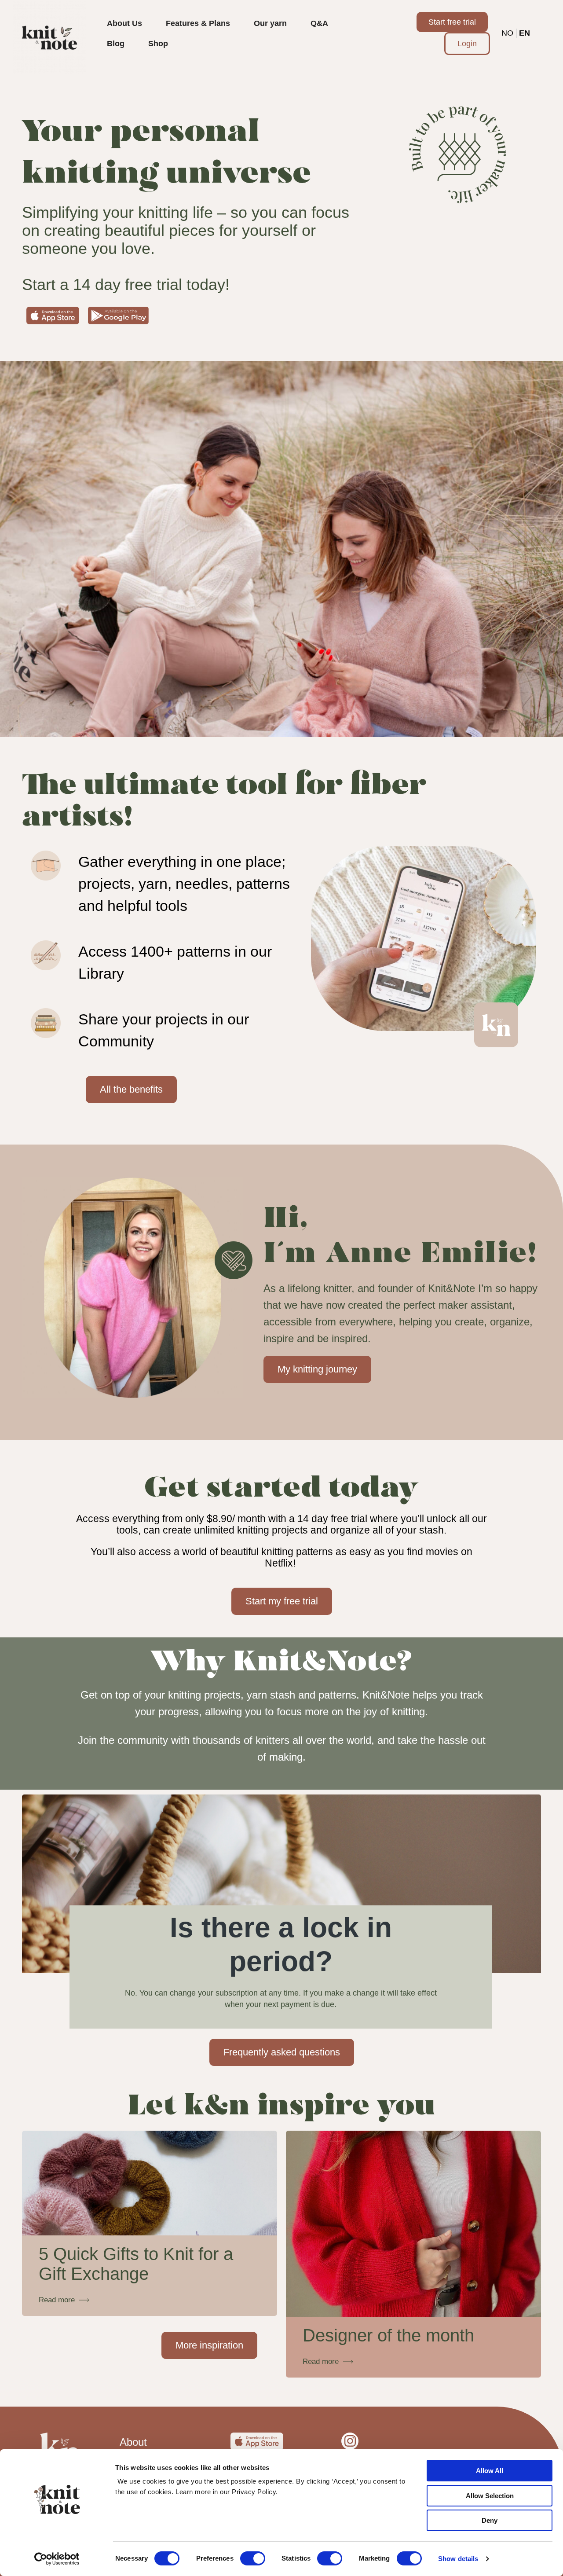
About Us (124, 23)
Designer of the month (388, 2335)
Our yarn (270, 23)
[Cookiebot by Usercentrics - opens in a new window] (57, 2559)
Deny (490, 2520)
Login (467, 44)
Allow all (490, 2471)
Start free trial (452, 22)
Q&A (319, 23)
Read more (57, 2300)
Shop (158, 44)
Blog (116, 44)
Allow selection (490, 2496)
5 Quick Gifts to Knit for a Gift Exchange (136, 2264)
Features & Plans (198, 23)
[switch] (253, 2558)
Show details (458, 2559)
